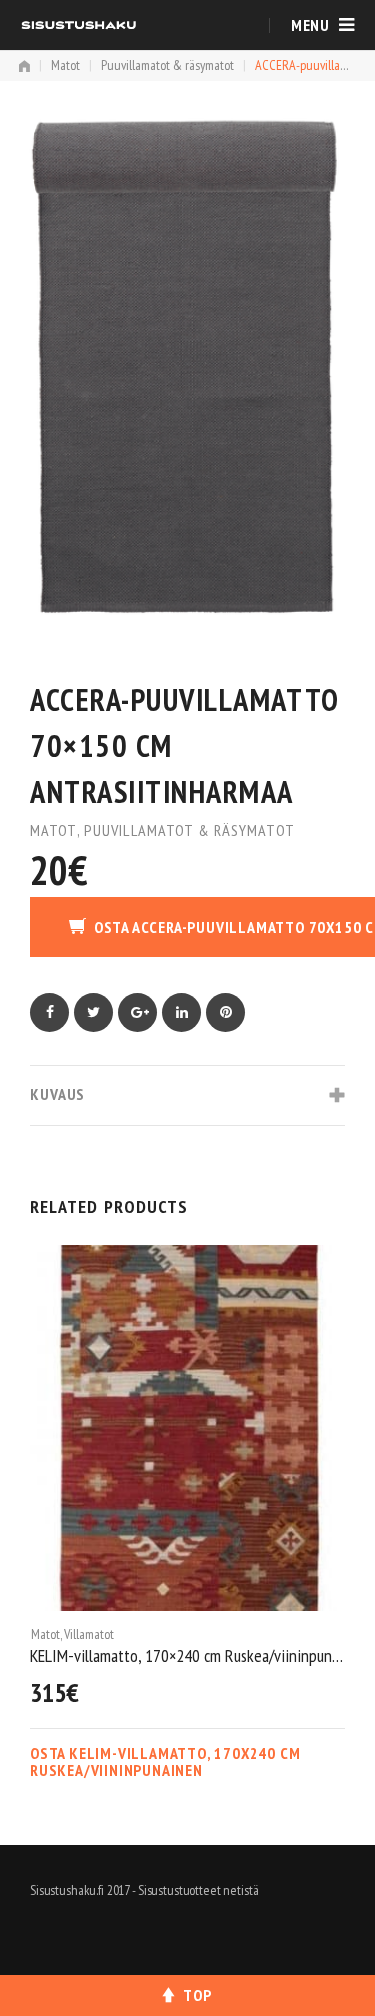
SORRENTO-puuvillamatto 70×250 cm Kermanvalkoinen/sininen (187, 1654)
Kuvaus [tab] (57, 1094)
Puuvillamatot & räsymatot (167, 65)
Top (197, 1995)
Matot (65, 65)
